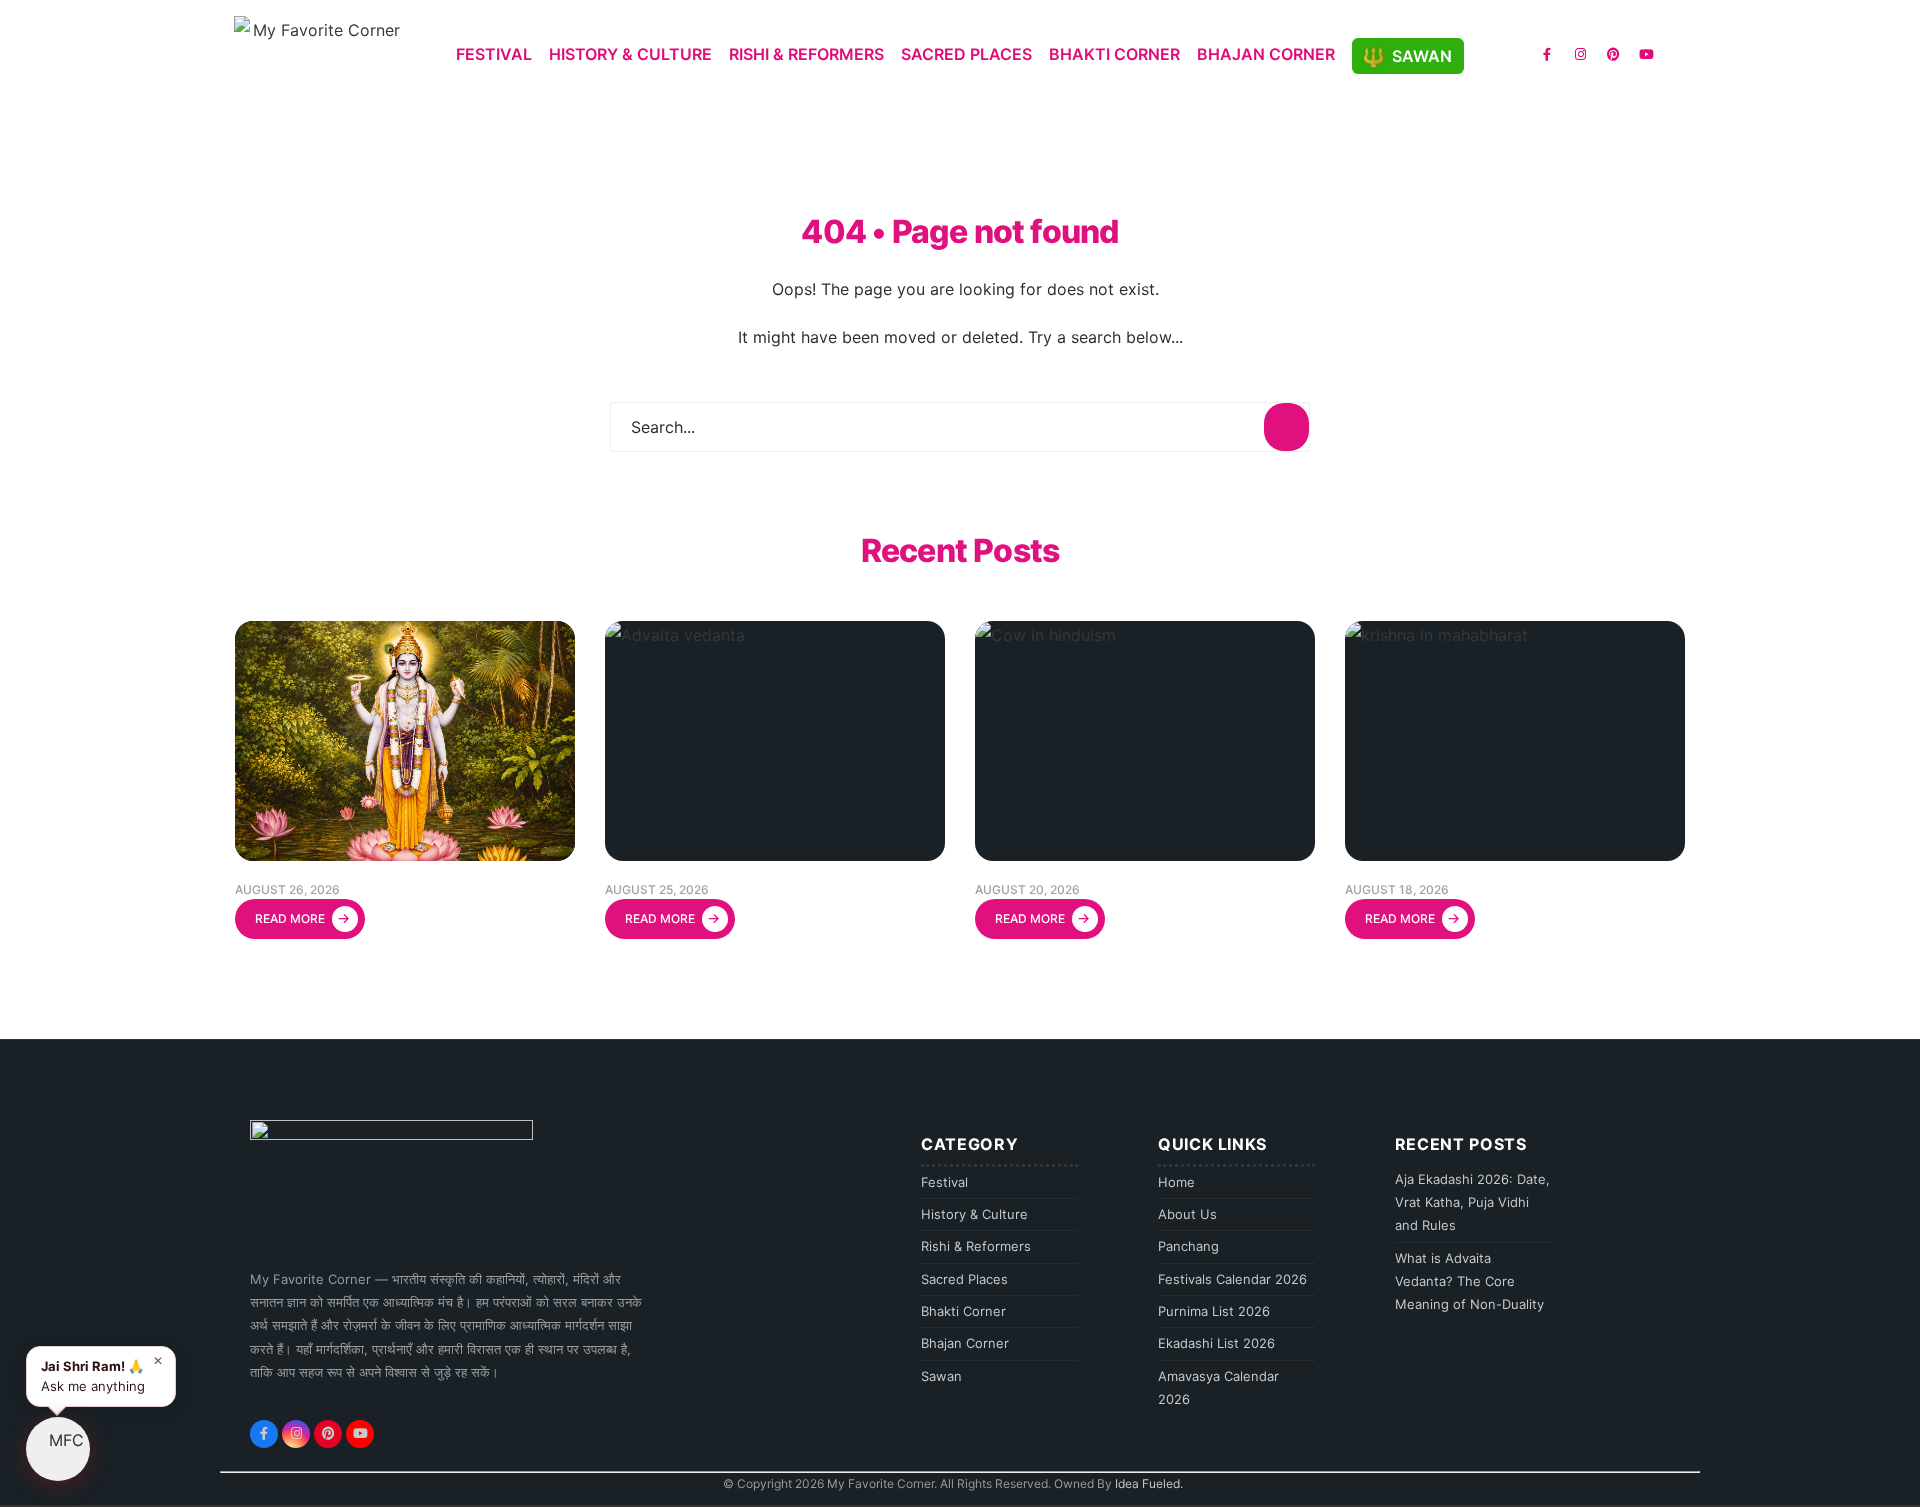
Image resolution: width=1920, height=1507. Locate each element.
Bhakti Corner (1114, 54)
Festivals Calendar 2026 (1232, 1279)
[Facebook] (1547, 54)
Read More (302, 917)
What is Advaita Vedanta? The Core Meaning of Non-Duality (1469, 1281)
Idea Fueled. (1149, 1483)
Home (1176, 1182)
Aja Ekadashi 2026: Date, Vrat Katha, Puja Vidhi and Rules (1472, 1202)
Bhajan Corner (1266, 54)
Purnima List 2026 (1214, 1311)
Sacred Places (966, 54)
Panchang (1188, 1246)
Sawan (1422, 56)
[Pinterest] (1613, 54)
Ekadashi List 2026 (1216, 1343)
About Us (1187, 1214)
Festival (494, 54)
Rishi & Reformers (806, 54)
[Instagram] (1580, 54)
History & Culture (630, 54)
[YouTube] (1646, 54)
